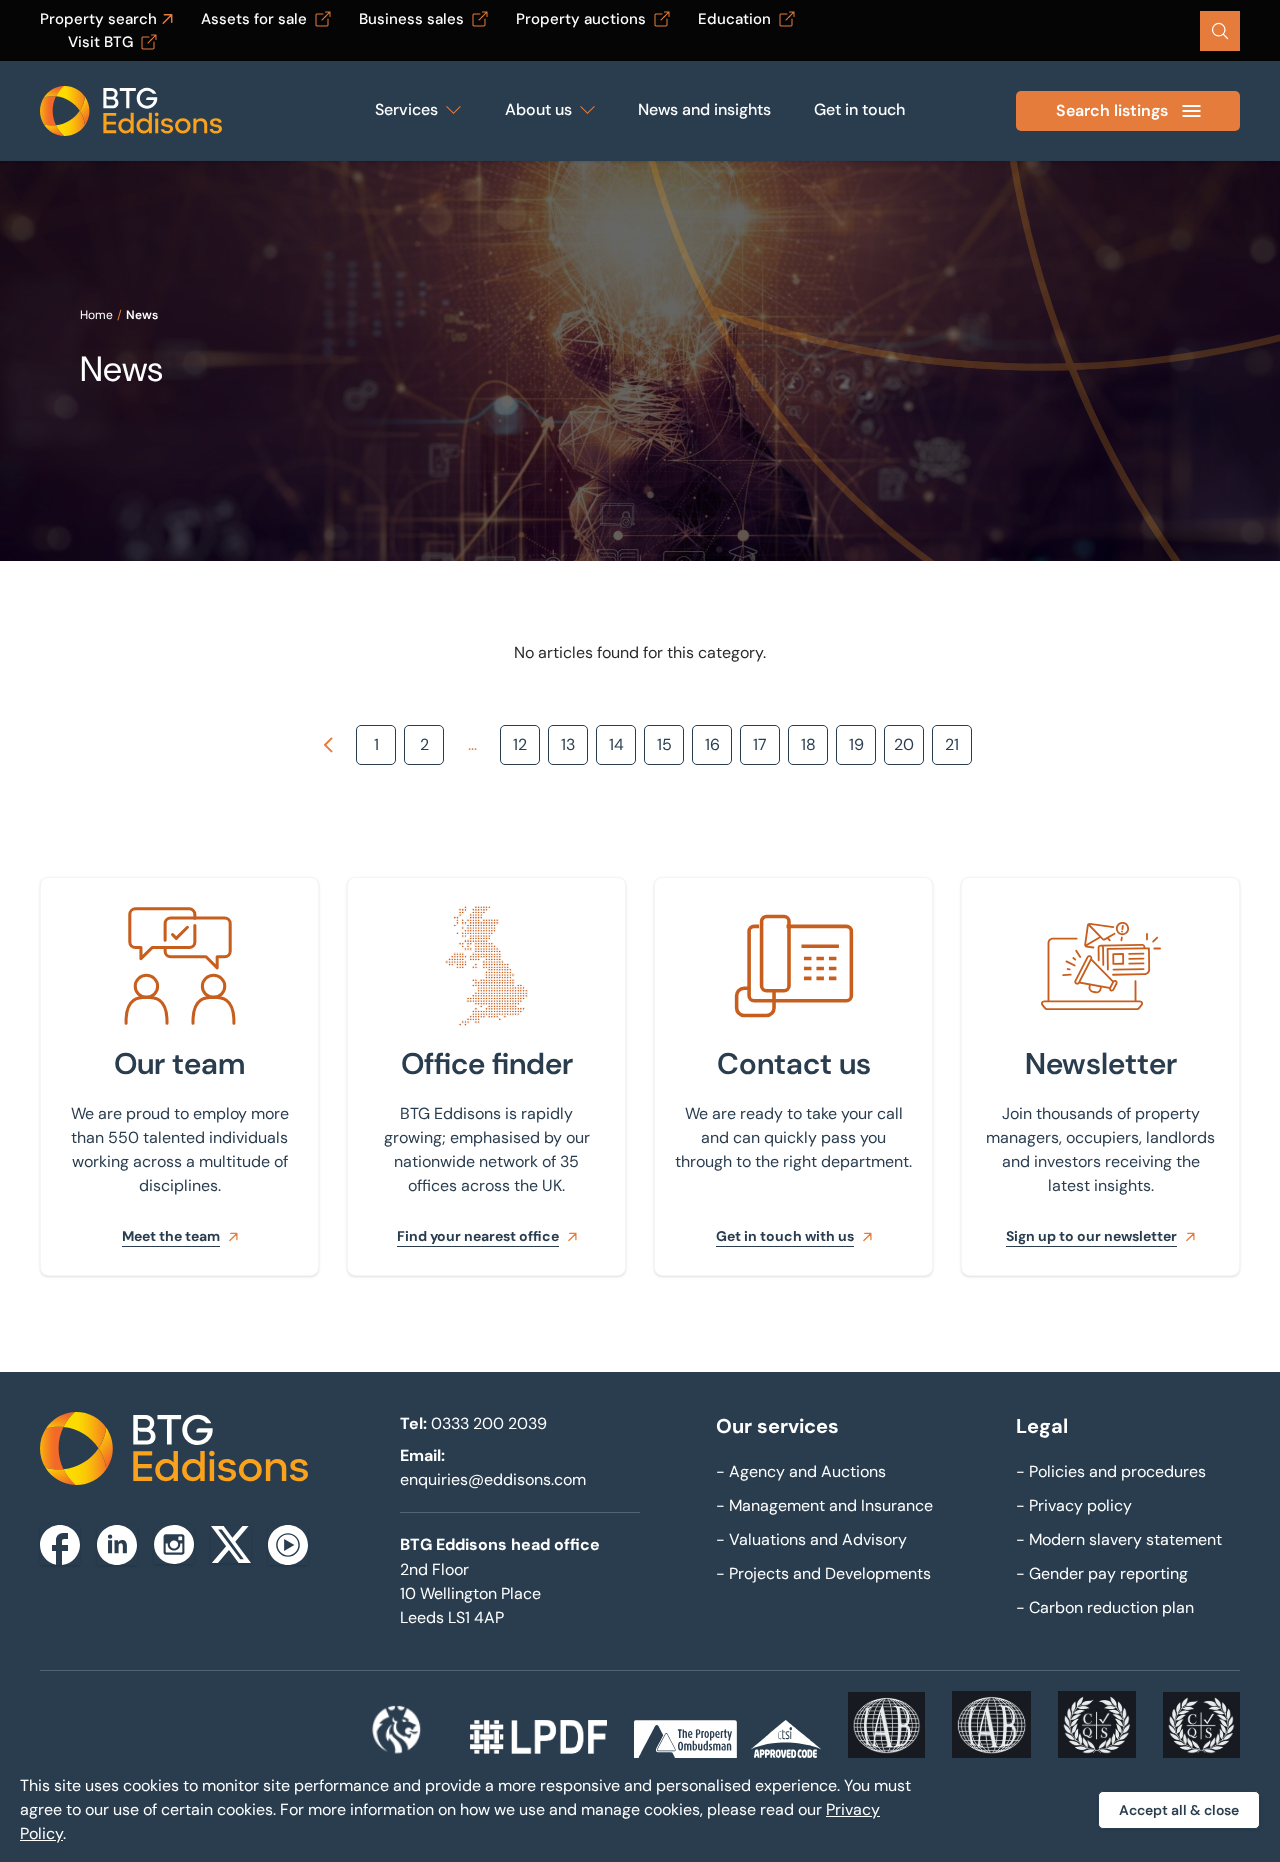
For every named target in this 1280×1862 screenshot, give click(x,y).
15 (664, 744)
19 (856, 744)
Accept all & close (1179, 1810)
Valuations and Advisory (811, 1539)
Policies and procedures (1111, 1471)
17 (760, 744)
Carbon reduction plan (1105, 1607)
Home (96, 315)
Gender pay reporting (1102, 1573)
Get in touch (859, 109)
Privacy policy (1074, 1505)
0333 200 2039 (489, 1423)
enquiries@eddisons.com (493, 1479)
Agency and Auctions (801, 1471)
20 (904, 744)
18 (808, 744)
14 (616, 744)
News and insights (704, 109)
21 (952, 744)
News (142, 315)
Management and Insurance (824, 1505)
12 (520, 744)
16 (712, 744)
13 (568, 744)
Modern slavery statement (1119, 1539)
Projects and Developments (823, 1573)
